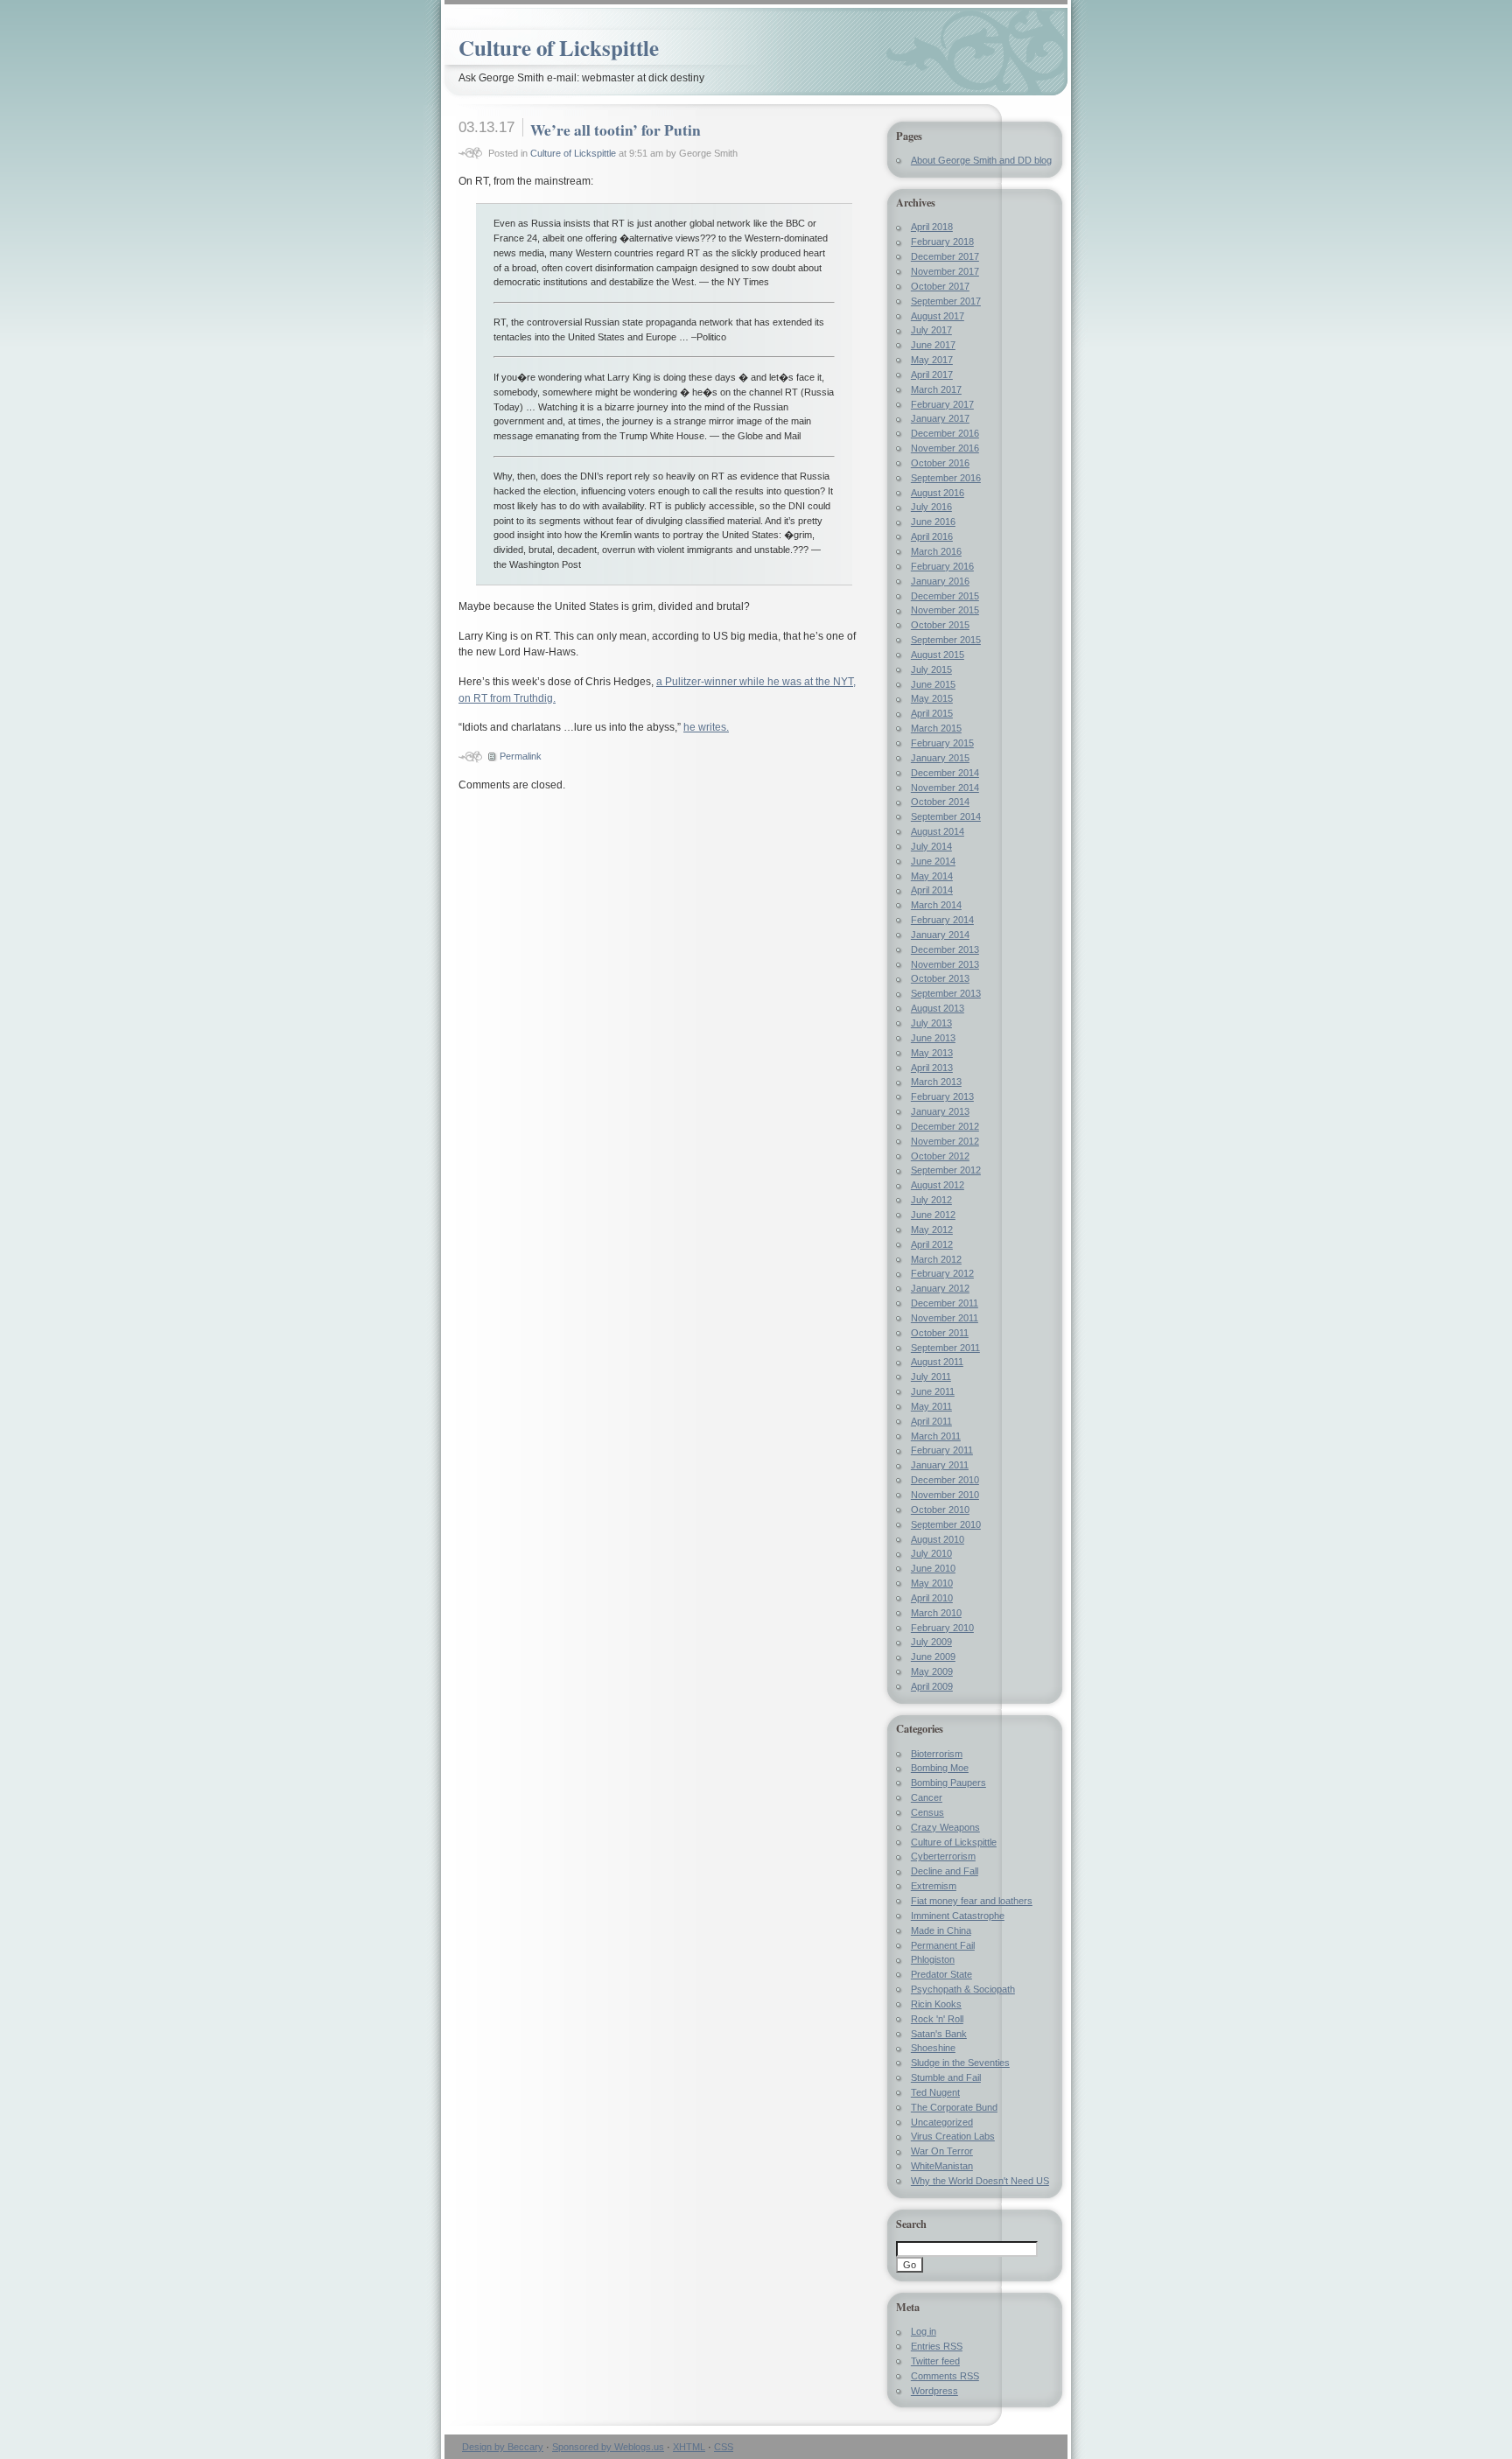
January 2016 (940, 581)
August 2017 (938, 316)
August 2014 (938, 831)
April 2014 (932, 890)
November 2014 (945, 788)
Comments (945, 2376)
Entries (937, 2346)
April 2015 (932, 713)
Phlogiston (933, 1959)
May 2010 (932, 1583)
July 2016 (931, 507)
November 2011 (945, 1318)
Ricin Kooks (936, 2004)
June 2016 (933, 522)
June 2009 (933, 1657)
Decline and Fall (945, 1871)
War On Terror (942, 2151)
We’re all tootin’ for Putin (616, 130)
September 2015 (946, 640)
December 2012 (945, 1126)
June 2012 (933, 1215)
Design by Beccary (503, 2447)
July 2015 (931, 669)
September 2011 (945, 1348)
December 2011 (945, 1303)
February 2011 (942, 1450)
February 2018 (942, 242)
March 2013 (936, 1082)
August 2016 (938, 493)
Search (911, 2224)
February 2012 (942, 1273)
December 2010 (945, 1480)
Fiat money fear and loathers (972, 1901)
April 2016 (932, 536)
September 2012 (946, 1170)
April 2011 (931, 1421)
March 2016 (936, 551)
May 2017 (932, 360)
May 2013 (932, 1053)
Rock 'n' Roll (937, 2019)
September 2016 (946, 478)
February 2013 (942, 1096)
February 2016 (942, 566)
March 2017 (936, 389)
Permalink (521, 756)
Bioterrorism (937, 1754)
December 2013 (945, 949)
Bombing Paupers (948, 1783)
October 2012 (940, 1156)
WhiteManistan (942, 2166)
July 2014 (931, 846)
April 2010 (932, 1598)
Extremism (934, 1886)
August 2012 (938, 1185)
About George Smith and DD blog (981, 160)
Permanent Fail (943, 1945)
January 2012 (940, 1288)
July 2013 (931, 1023)
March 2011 (936, 1436)
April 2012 (932, 1244)
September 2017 (946, 301)
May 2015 (932, 698)
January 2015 (940, 758)
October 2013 (940, 978)
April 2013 (932, 1068)
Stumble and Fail (946, 2077)
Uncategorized (942, 2122)
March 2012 (936, 1259)
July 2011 (931, 1377)
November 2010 (945, 1495)
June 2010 (933, 1568)
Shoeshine (933, 2048)
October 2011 (940, 1333)
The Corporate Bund (954, 2107)
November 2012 (945, 1141)
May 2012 (932, 1229)
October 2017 (940, 286)
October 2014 (940, 802)
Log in (924, 2331)
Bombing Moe (940, 1768)
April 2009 (932, 1686)
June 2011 (933, 1391)
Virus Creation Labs (953, 2136)
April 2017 (932, 375)
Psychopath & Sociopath (963, 1989)
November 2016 (945, 448)
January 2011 (940, 1465)
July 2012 (931, 1200)
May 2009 (932, 1671)
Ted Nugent (935, 2092)
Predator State (941, 1974)
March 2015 (936, 728)
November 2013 (945, 964)
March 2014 (936, 905)
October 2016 (940, 463)
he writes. (706, 727)
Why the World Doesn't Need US (980, 2181)
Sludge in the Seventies (960, 2063)
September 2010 (946, 1524)
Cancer (927, 1797)
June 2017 (933, 345)
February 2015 (942, 743)
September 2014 (946, 816)
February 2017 (942, 404)
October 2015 (940, 625)
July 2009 (931, 1642)
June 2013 (933, 1038)
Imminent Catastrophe (958, 1916)
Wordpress (934, 2391)
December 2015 (945, 596)
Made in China (941, 1930)
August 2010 (938, 1539)
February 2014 (942, 920)
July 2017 (931, 330)
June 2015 (933, 684)
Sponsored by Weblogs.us (608, 2447)
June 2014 (933, 861)
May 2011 (931, 1406)
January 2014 (940, 935)
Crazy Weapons (945, 1827)
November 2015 (945, 610)
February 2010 (942, 1628)
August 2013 (938, 1008)
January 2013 (940, 1111)
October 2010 (940, 1510)
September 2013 (946, 993)
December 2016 (945, 433)
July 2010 (931, 1553)
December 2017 (945, 256)
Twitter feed (935, 2361)
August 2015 (938, 655)
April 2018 (932, 227)
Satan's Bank (939, 2034)
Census (927, 1812)
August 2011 (937, 1362)
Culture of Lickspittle (559, 48)
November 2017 (945, 271)
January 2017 (940, 418)
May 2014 (932, 876)
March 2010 (936, 1613)
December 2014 (945, 773)
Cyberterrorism (943, 1856)
